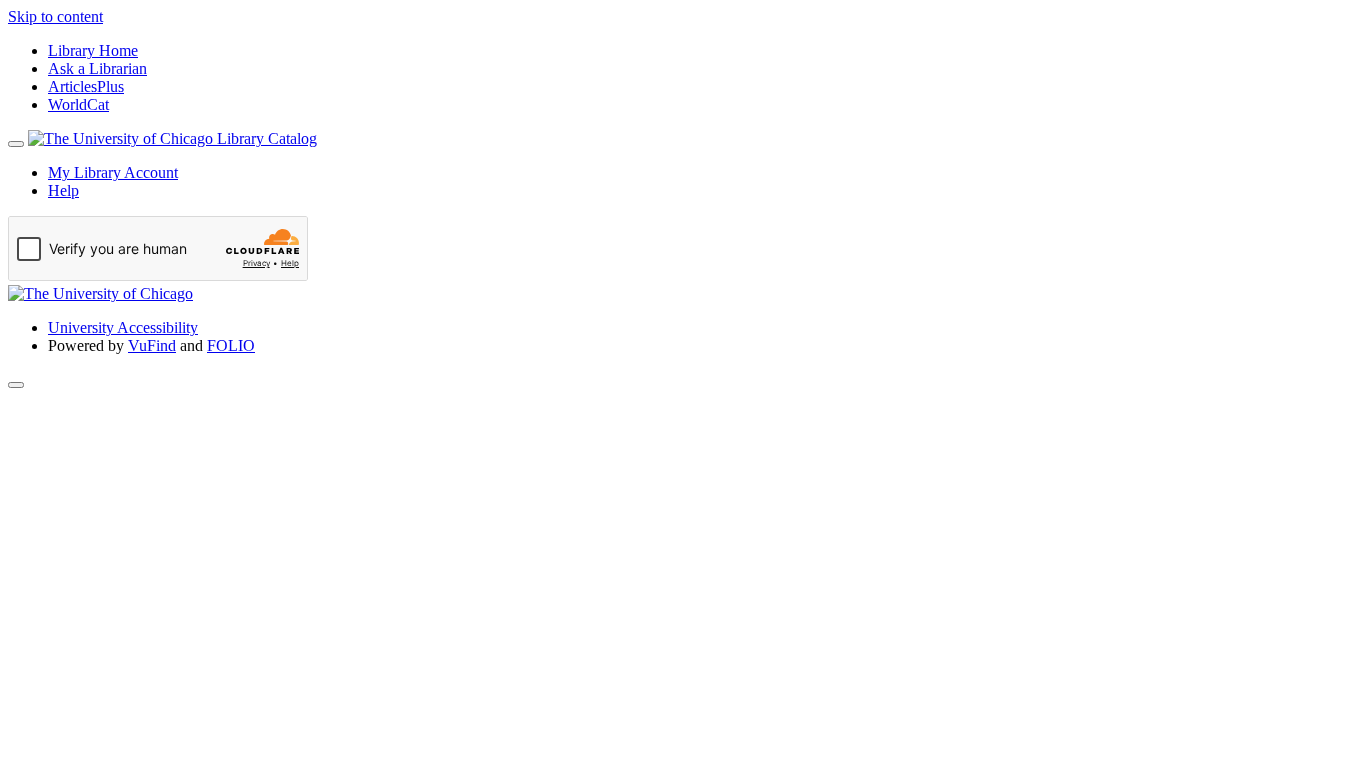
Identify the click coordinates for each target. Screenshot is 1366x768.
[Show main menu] (16, 144)
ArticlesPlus (86, 86)
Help (63, 190)
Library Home (93, 50)
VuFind (152, 345)
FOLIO (231, 345)
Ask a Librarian (97, 68)
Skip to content (55, 16)
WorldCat (78, 104)
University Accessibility (123, 327)
